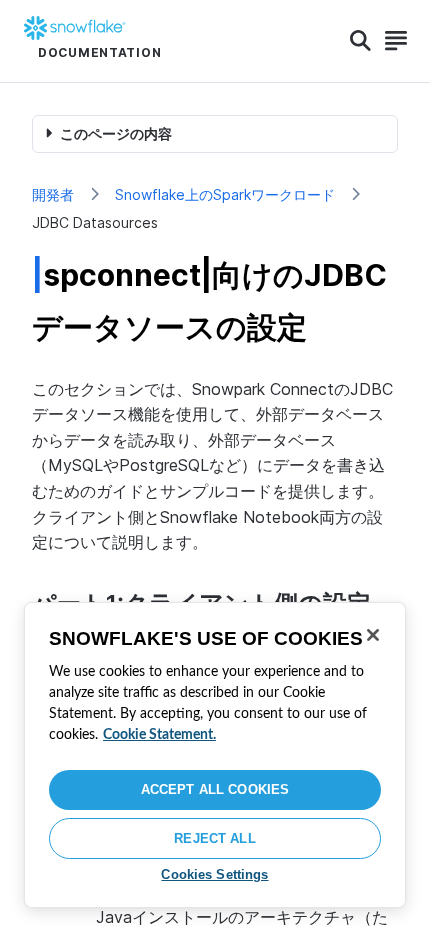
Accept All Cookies (215, 789)
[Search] (360, 41)
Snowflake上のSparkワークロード (225, 194)
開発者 (53, 194)
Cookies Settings (214, 874)
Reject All (214, 838)
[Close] (373, 635)
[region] (215, 755)
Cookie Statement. (159, 735)
